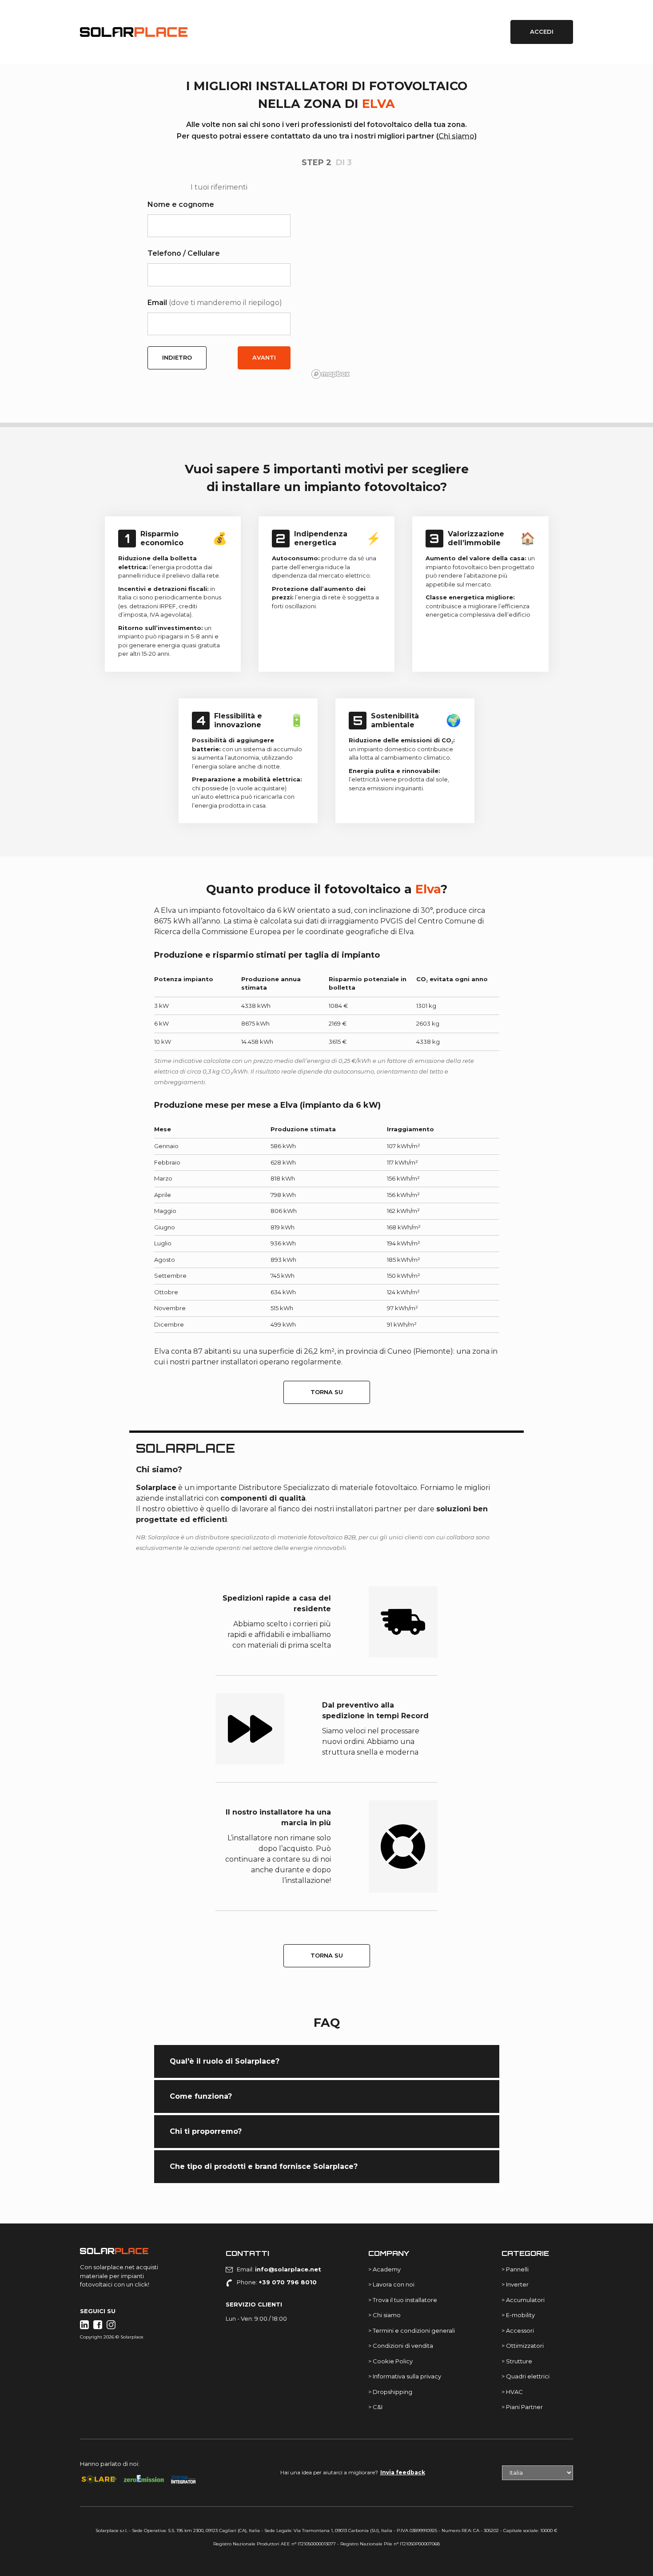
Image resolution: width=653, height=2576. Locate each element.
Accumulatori (525, 2300)
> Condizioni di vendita (401, 2346)
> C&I (375, 2407)
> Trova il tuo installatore (403, 2300)
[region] (407, 282)
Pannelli (517, 2269)
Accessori (520, 2330)
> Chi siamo (384, 2315)
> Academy (384, 2269)
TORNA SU (327, 1392)
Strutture (519, 2361)
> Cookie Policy (390, 2361)
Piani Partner (524, 2407)
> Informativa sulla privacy (405, 2376)
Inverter (517, 2284)
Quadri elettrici (528, 2376)
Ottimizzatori (525, 2346)
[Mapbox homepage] (330, 374)
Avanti (264, 357)
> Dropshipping (390, 2392)
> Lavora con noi (391, 2284)
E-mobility (520, 2315)
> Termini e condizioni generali (412, 2330)
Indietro (177, 357)
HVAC (514, 2392)
